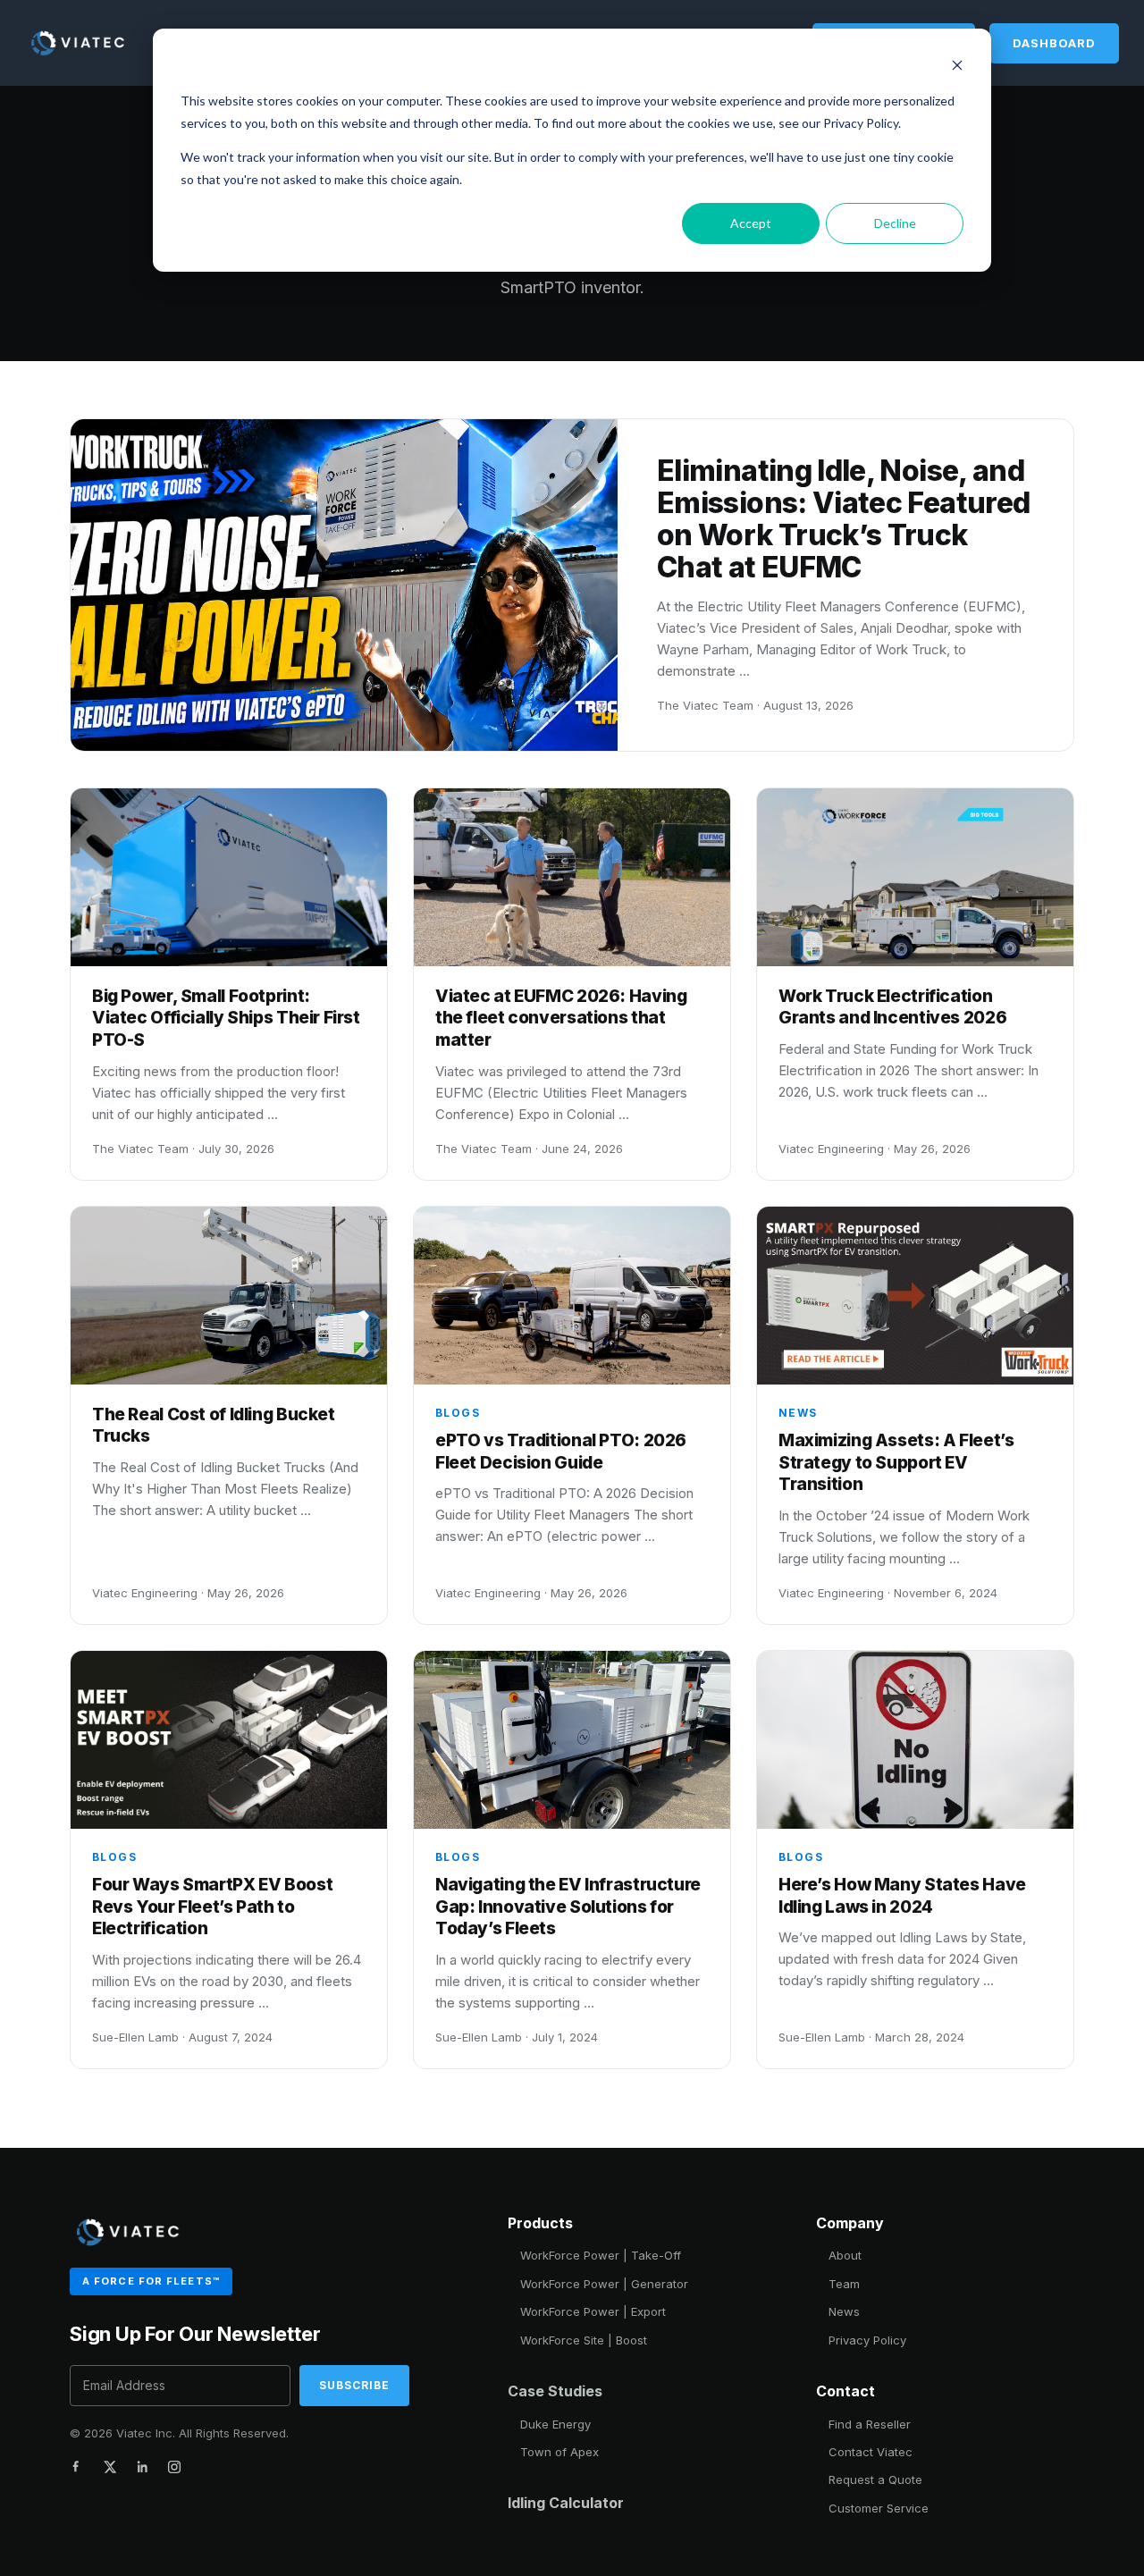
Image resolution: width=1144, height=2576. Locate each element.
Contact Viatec (871, 2452)
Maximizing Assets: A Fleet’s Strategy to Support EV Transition (896, 1462)
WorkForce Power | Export (593, 2311)
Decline (895, 223)
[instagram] (174, 2467)
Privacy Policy (867, 2340)
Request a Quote (875, 2479)
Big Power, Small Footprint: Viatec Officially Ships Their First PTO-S (226, 1018)
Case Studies (555, 2391)
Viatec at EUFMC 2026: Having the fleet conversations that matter (561, 1018)
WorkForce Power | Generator (604, 2284)
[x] (110, 2467)
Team (844, 2284)
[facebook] (78, 2467)
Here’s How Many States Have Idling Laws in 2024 (902, 1896)
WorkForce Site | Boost (584, 2340)
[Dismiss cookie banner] (957, 67)
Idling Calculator (566, 2503)
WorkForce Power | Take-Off (601, 2255)
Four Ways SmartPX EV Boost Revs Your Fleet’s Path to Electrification (212, 1907)
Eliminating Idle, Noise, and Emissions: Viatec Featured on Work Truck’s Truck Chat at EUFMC (843, 518)
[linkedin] (142, 2467)
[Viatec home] (79, 43)
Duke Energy (555, 2424)
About (845, 2255)
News (844, 2311)
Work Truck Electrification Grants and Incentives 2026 (892, 1007)
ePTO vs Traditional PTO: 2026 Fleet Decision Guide (561, 1452)
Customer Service (879, 2508)
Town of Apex (559, 2452)
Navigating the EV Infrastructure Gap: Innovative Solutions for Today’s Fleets (568, 1907)
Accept (751, 223)
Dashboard (1054, 43)
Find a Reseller (870, 2424)
